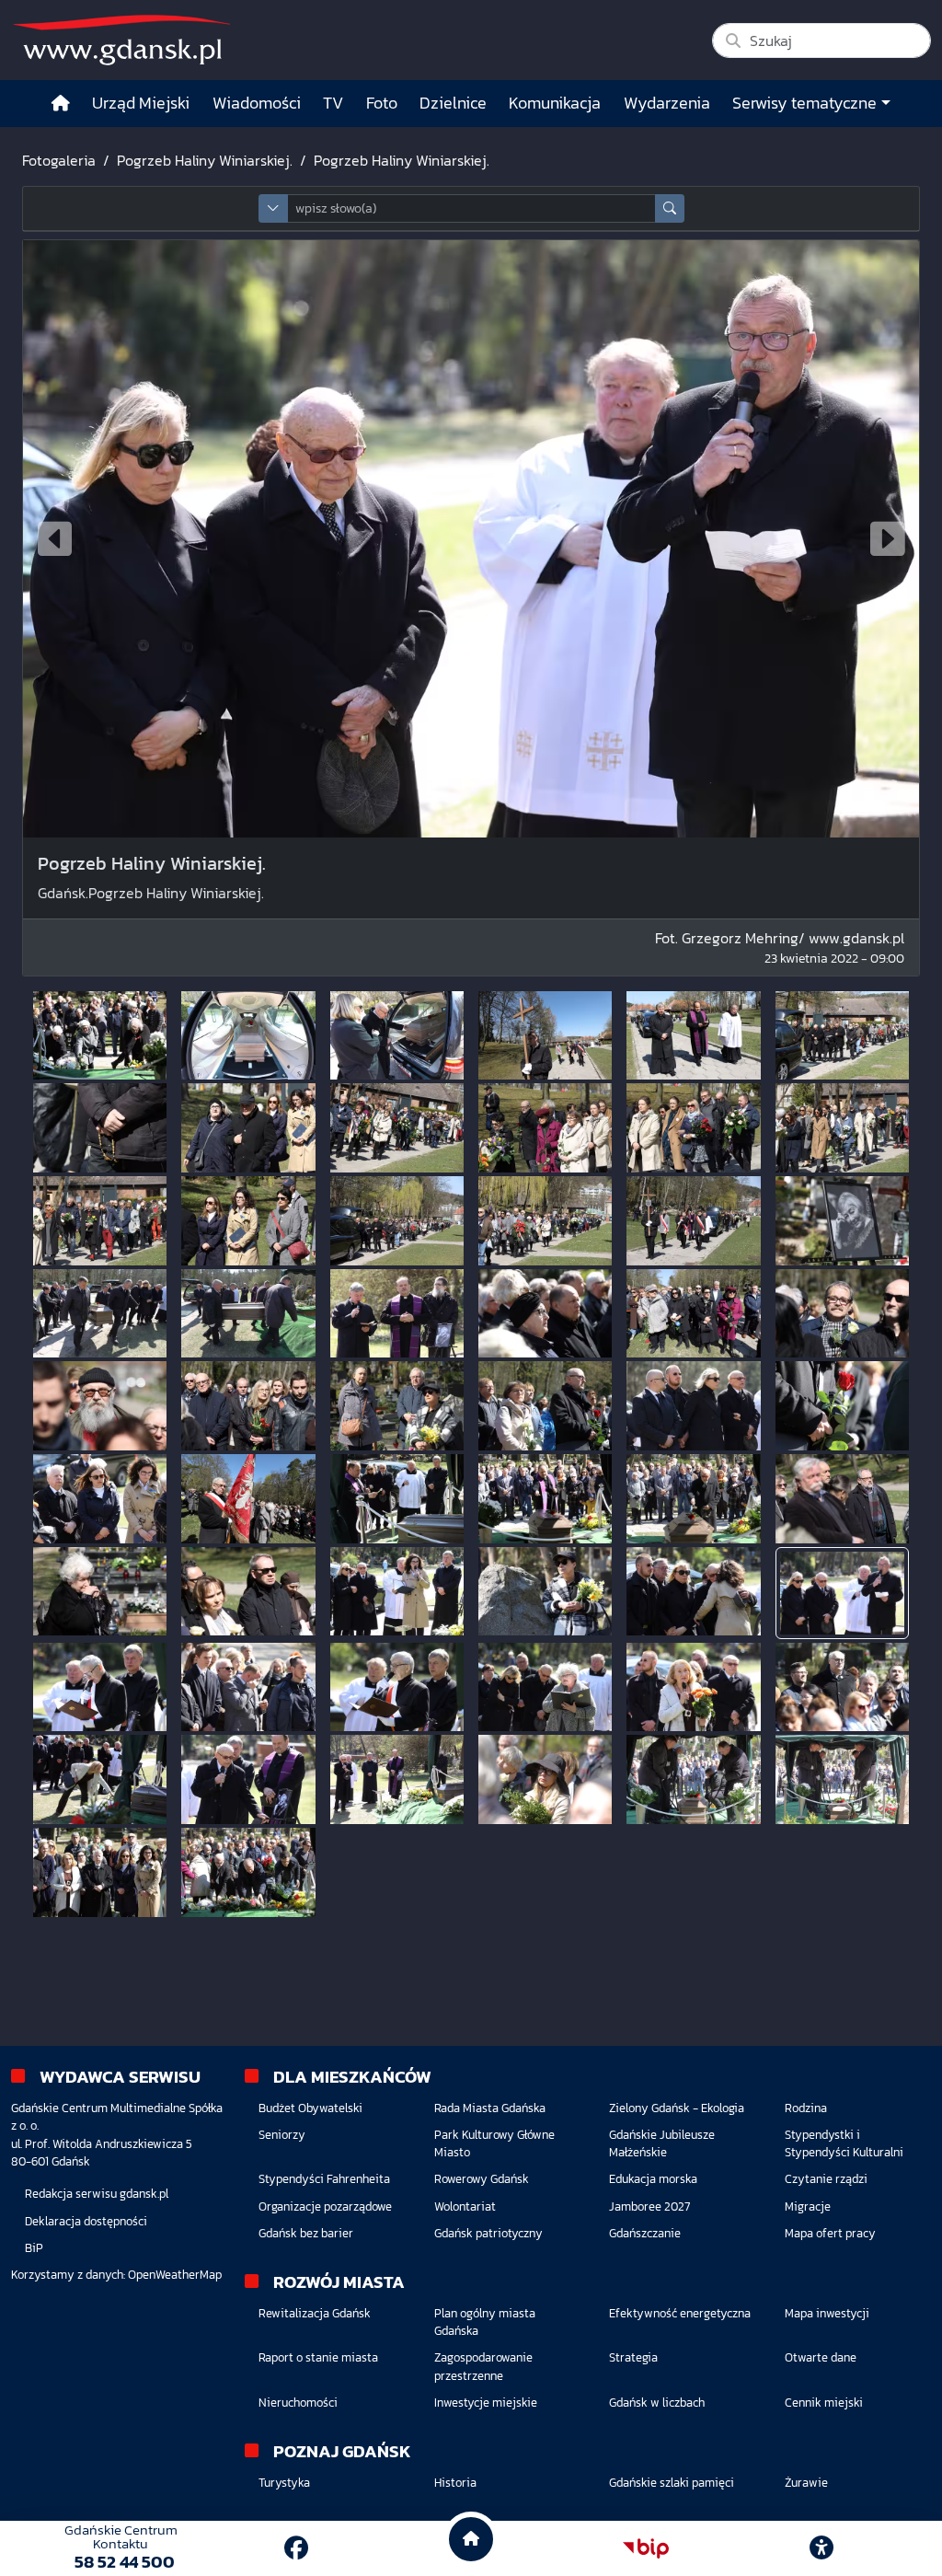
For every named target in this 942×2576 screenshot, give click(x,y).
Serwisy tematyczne (804, 103)
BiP (34, 2248)
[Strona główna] (61, 104)
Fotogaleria (59, 160)
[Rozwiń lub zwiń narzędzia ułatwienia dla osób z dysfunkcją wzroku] (821, 2548)
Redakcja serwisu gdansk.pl (97, 2194)
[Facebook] (296, 2548)
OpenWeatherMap (175, 2275)
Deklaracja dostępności (86, 2221)
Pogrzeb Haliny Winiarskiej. (205, 160)
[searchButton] (670, 208)
